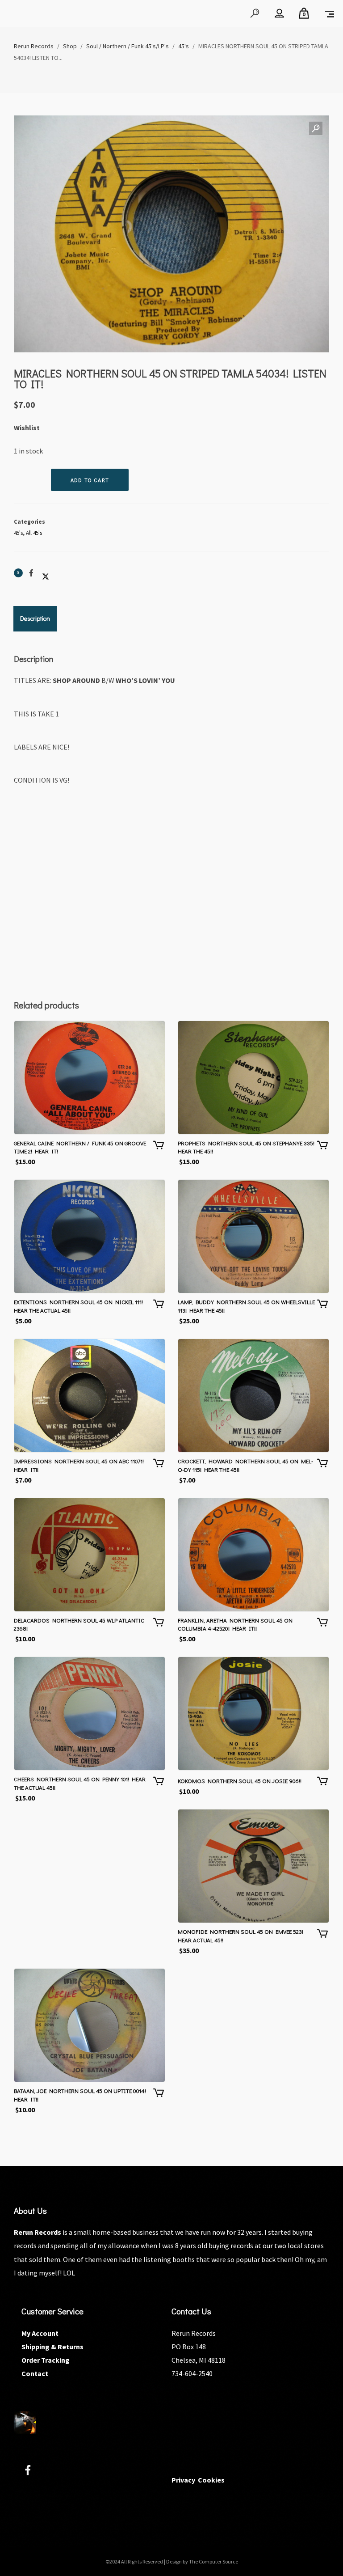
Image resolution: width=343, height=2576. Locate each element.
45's (18, 533)
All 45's (34, 533)
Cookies (211, 2480)
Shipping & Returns (52, 2347)
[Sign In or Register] (279, 13)
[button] (316, 129)
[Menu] (330, 13)
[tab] (35, 619)
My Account (40, 2333)
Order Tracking (46, 2360)
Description (35, 618)
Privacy (183, 2480)
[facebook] (33, 2472)
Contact (35, 2373)
